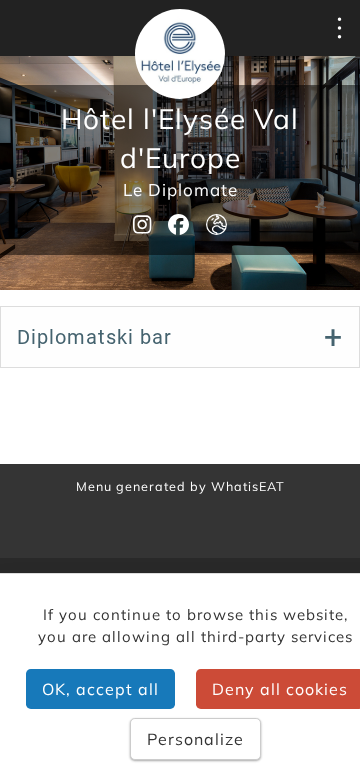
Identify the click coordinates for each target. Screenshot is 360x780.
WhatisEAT (248, 486)
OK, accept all (100, 689)
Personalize (195, 739)
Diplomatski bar (94, 337)
